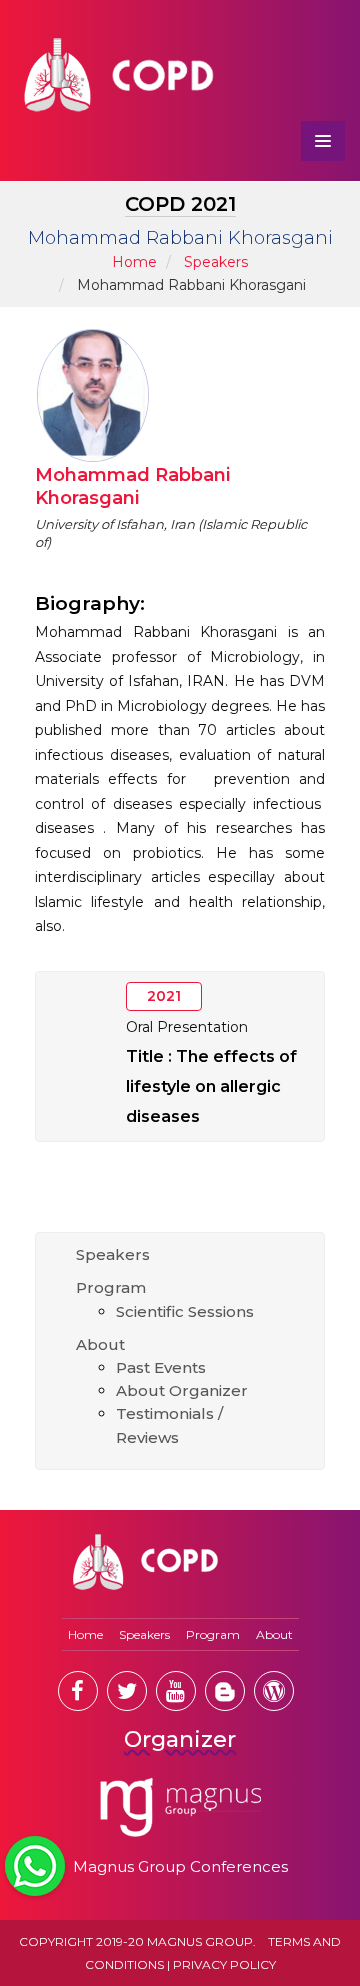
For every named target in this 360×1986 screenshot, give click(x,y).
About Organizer (182, 1390)
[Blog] (225, 1691)
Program (111, 1287)
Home (134, 262)
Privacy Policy (224, 1964)
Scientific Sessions (185, 1311)
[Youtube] (176, 1691)
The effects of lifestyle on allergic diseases (211, 1086)
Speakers (216, 262)
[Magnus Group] (180, 1807)
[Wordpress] (274, 1691)
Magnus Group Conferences (180, 1866)
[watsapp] (35, 1865)
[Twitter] (127, 1691)
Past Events (161, 1367)
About (100, 1344)
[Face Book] (78, 1691)
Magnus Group (200, 1941)
